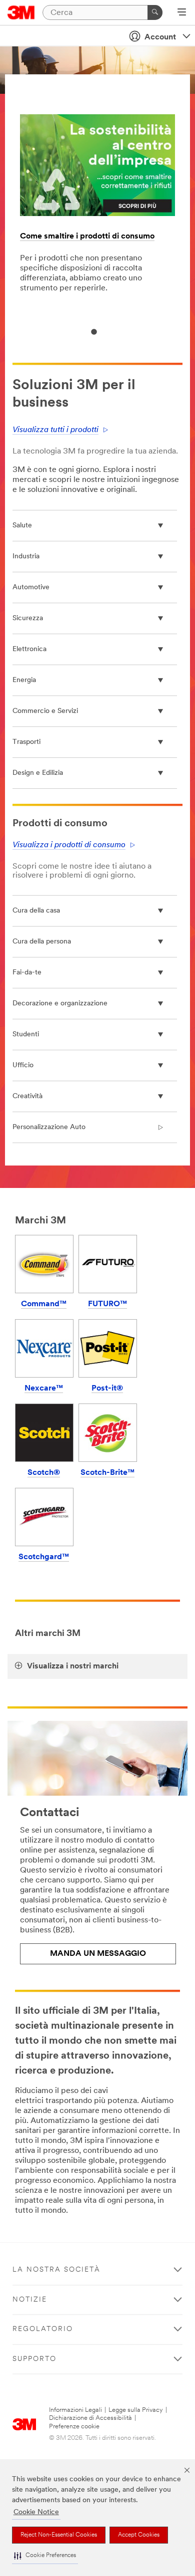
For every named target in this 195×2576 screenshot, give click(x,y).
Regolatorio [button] (43, 2329)
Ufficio (23, 1065)
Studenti (26, 1035)
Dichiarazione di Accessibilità (90, 2418)
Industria (26, 557)
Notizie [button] (30, 2300)
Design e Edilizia (38, 773)
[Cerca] (155, 12)
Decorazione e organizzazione (60, 1004)
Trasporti (26, 742)
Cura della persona (42, 942)
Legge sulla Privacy (136, 2410)
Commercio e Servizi (45, 711)
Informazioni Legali (75, 2410)
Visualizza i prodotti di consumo (69, 845)
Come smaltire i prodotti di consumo (87, 236)
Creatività (27, 1096)
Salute (22, 526)
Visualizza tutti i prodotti (55, 430)
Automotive (31, 587)
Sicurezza (28, 618)
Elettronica (29, 649)
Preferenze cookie (74, 2427)
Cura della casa (36, 911)
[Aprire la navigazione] (182, 13)
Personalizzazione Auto (49, 1127)
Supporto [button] (34, 2359)
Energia (24, 680)
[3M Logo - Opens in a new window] (21, 12)
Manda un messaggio (98, 1954)
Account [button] (160, 37)
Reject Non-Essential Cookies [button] (59, 2535)
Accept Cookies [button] (139, 2535)
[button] (45, 2556)
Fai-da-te (27, 973)
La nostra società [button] (56, 2270)
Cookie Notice (36, 2512)
